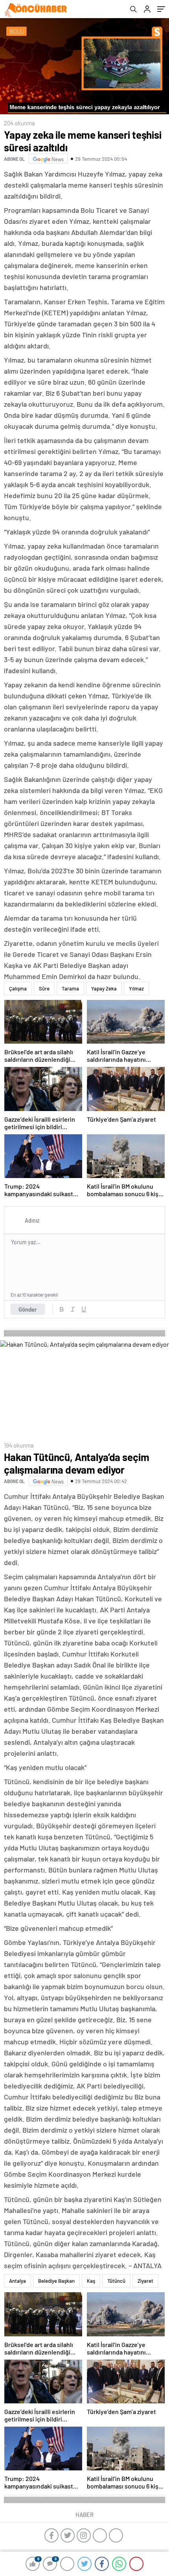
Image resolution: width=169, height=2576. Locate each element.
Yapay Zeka (104, 988)
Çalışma (18, 988)
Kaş (91, 2281)
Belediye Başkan (56, 2281)
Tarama (70, 988)
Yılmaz (136, 988)
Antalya (17, 2281)
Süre (44, 988)
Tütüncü (116, 2281)
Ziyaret (145, 2281)
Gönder (28, 1309)
